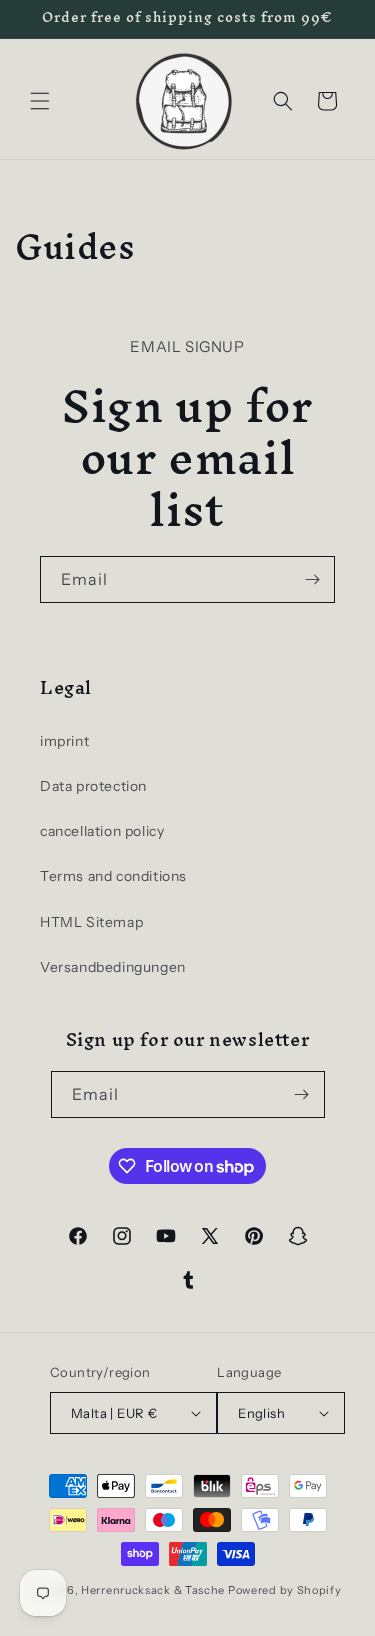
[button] (40, 101)
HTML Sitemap (91, 922)
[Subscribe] (312, 579)
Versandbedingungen (113, 967)
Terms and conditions (113, 876)
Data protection (93, 786)
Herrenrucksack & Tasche (153, 1590)
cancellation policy (102, 831)
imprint (64, 741)
